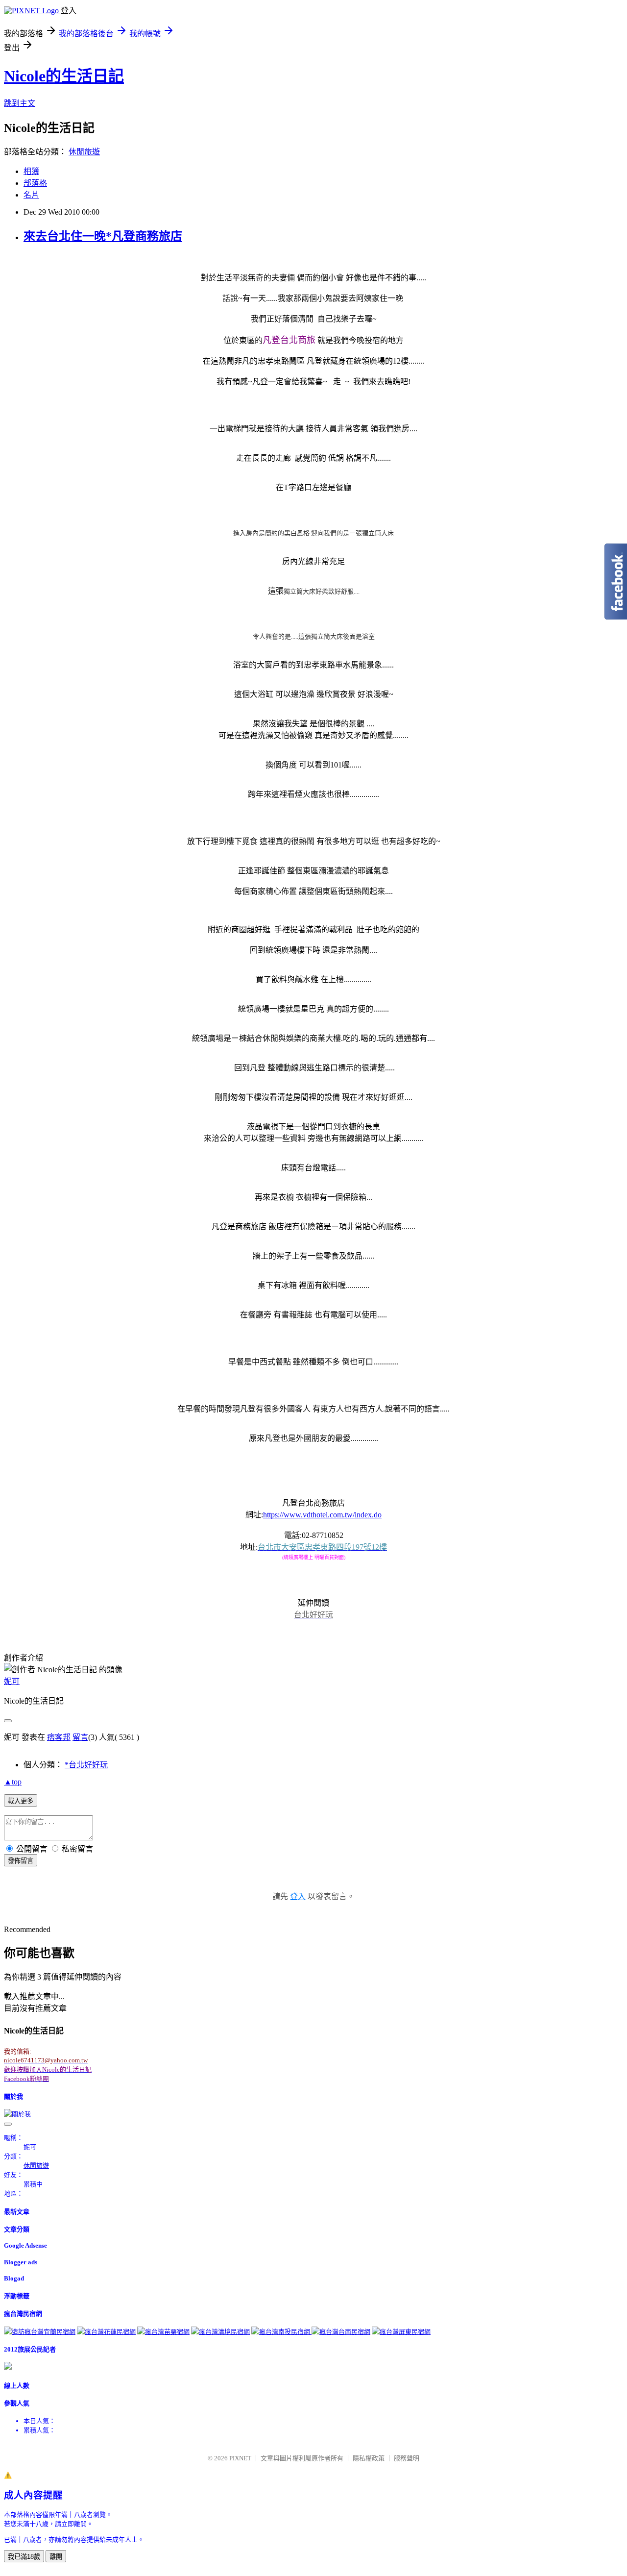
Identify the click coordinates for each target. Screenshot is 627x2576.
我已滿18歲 (24, 2557)
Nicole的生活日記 (64, 76)
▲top (13, 1782)
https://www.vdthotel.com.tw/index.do (322, 1515)
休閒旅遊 (84, 152)
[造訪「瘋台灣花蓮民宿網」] (106, 2332)
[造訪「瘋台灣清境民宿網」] (220, 2332)
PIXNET (240, 2458)
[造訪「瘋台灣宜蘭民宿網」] (40, 2332)
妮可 (12, 1681)
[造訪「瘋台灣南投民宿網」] (281, 2332)
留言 (80, 1737)
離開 (56, 2557)
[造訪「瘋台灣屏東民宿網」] (401, 2332)
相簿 (31, 171)
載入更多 (21, 1801)
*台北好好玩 (86, 1765)
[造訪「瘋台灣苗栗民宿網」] (163, 2332)
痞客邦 (59, 1737)
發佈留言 (21, 1861)
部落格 (35, 183)
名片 (31, 195)
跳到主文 (20, 103)
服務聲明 (407, 2458)
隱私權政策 (369, 2458)
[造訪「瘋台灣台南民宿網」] (341, 2332)
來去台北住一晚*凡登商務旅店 (103, 236)
